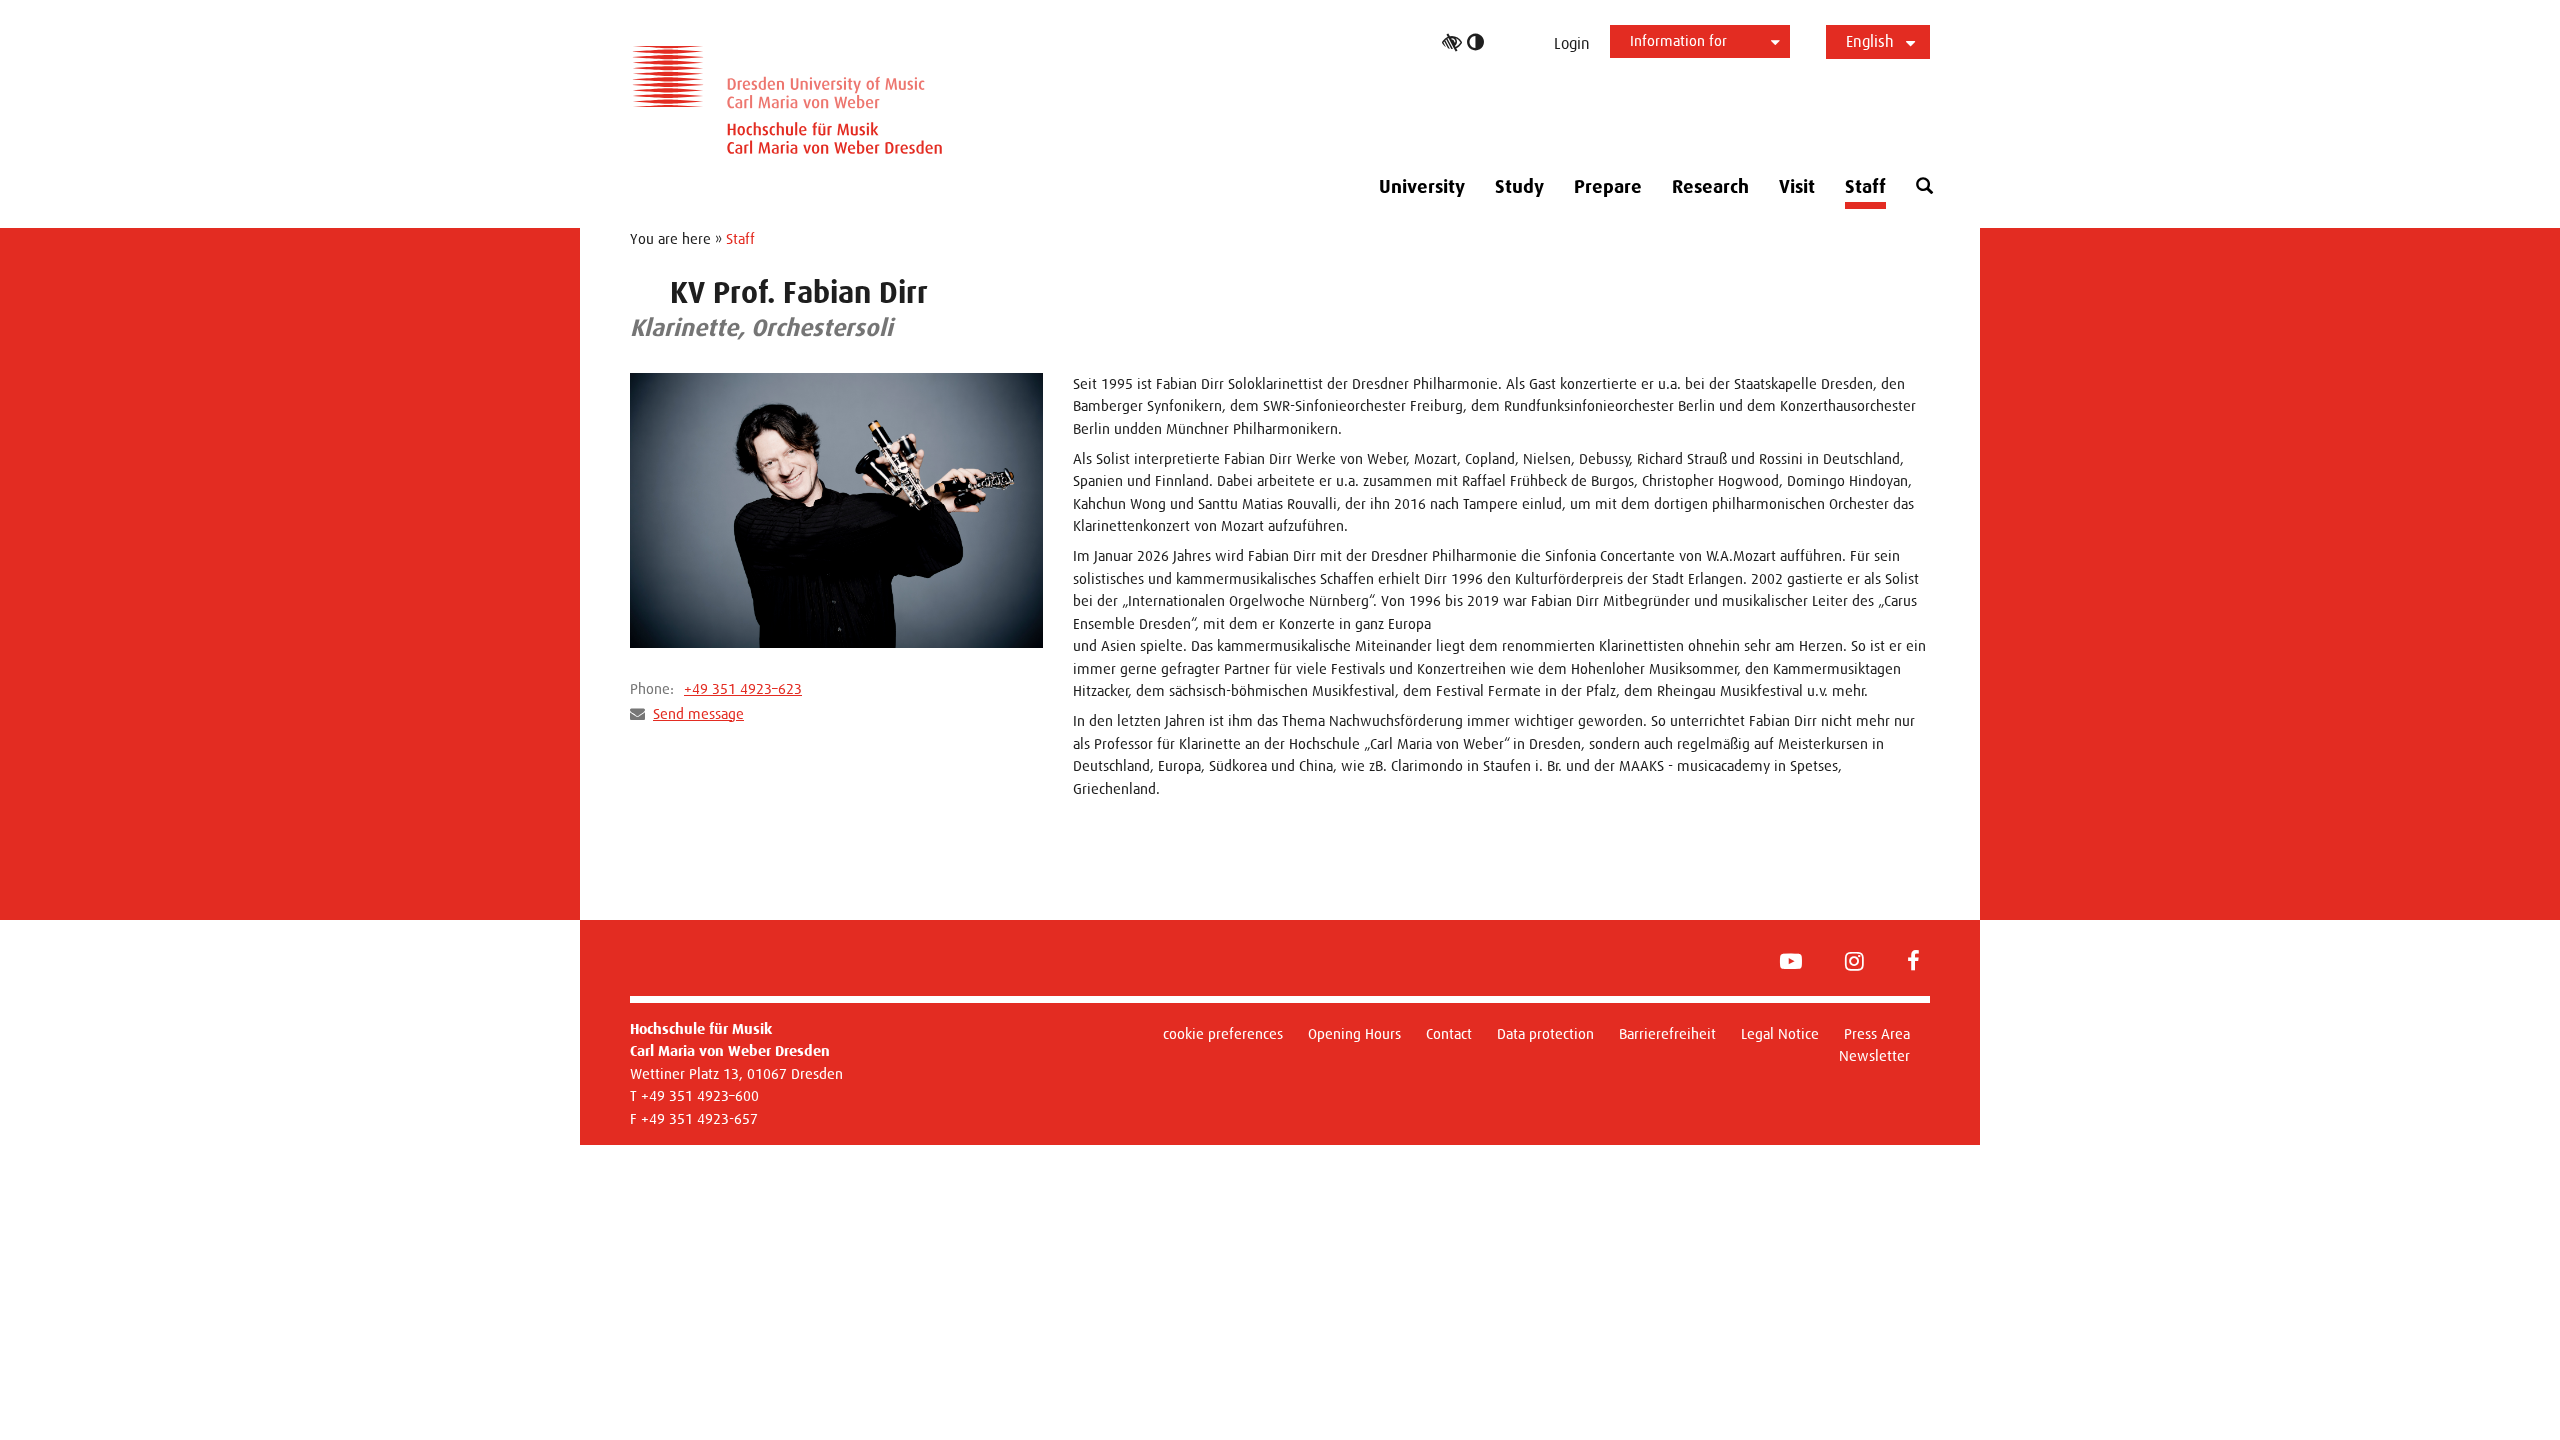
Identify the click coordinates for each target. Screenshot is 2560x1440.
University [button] (1422, 187)
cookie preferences (1223, 1033)
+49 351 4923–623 (743, 688)
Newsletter (1874, 1055)
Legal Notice (1780, 1033)
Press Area (1877, 1033)
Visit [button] (1797, 187)
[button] (1924, 186)
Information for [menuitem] (1678, 40)
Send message (698, 713)
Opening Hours (1354, 1033)
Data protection (1545, 1033)
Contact (1449, 1033)
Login (1572, 43)
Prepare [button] (1608, 187)
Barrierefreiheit (1667, 1033)
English (1870, 41)
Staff (1865, 187)
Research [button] (1710, 187)
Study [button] (1519, 187)
